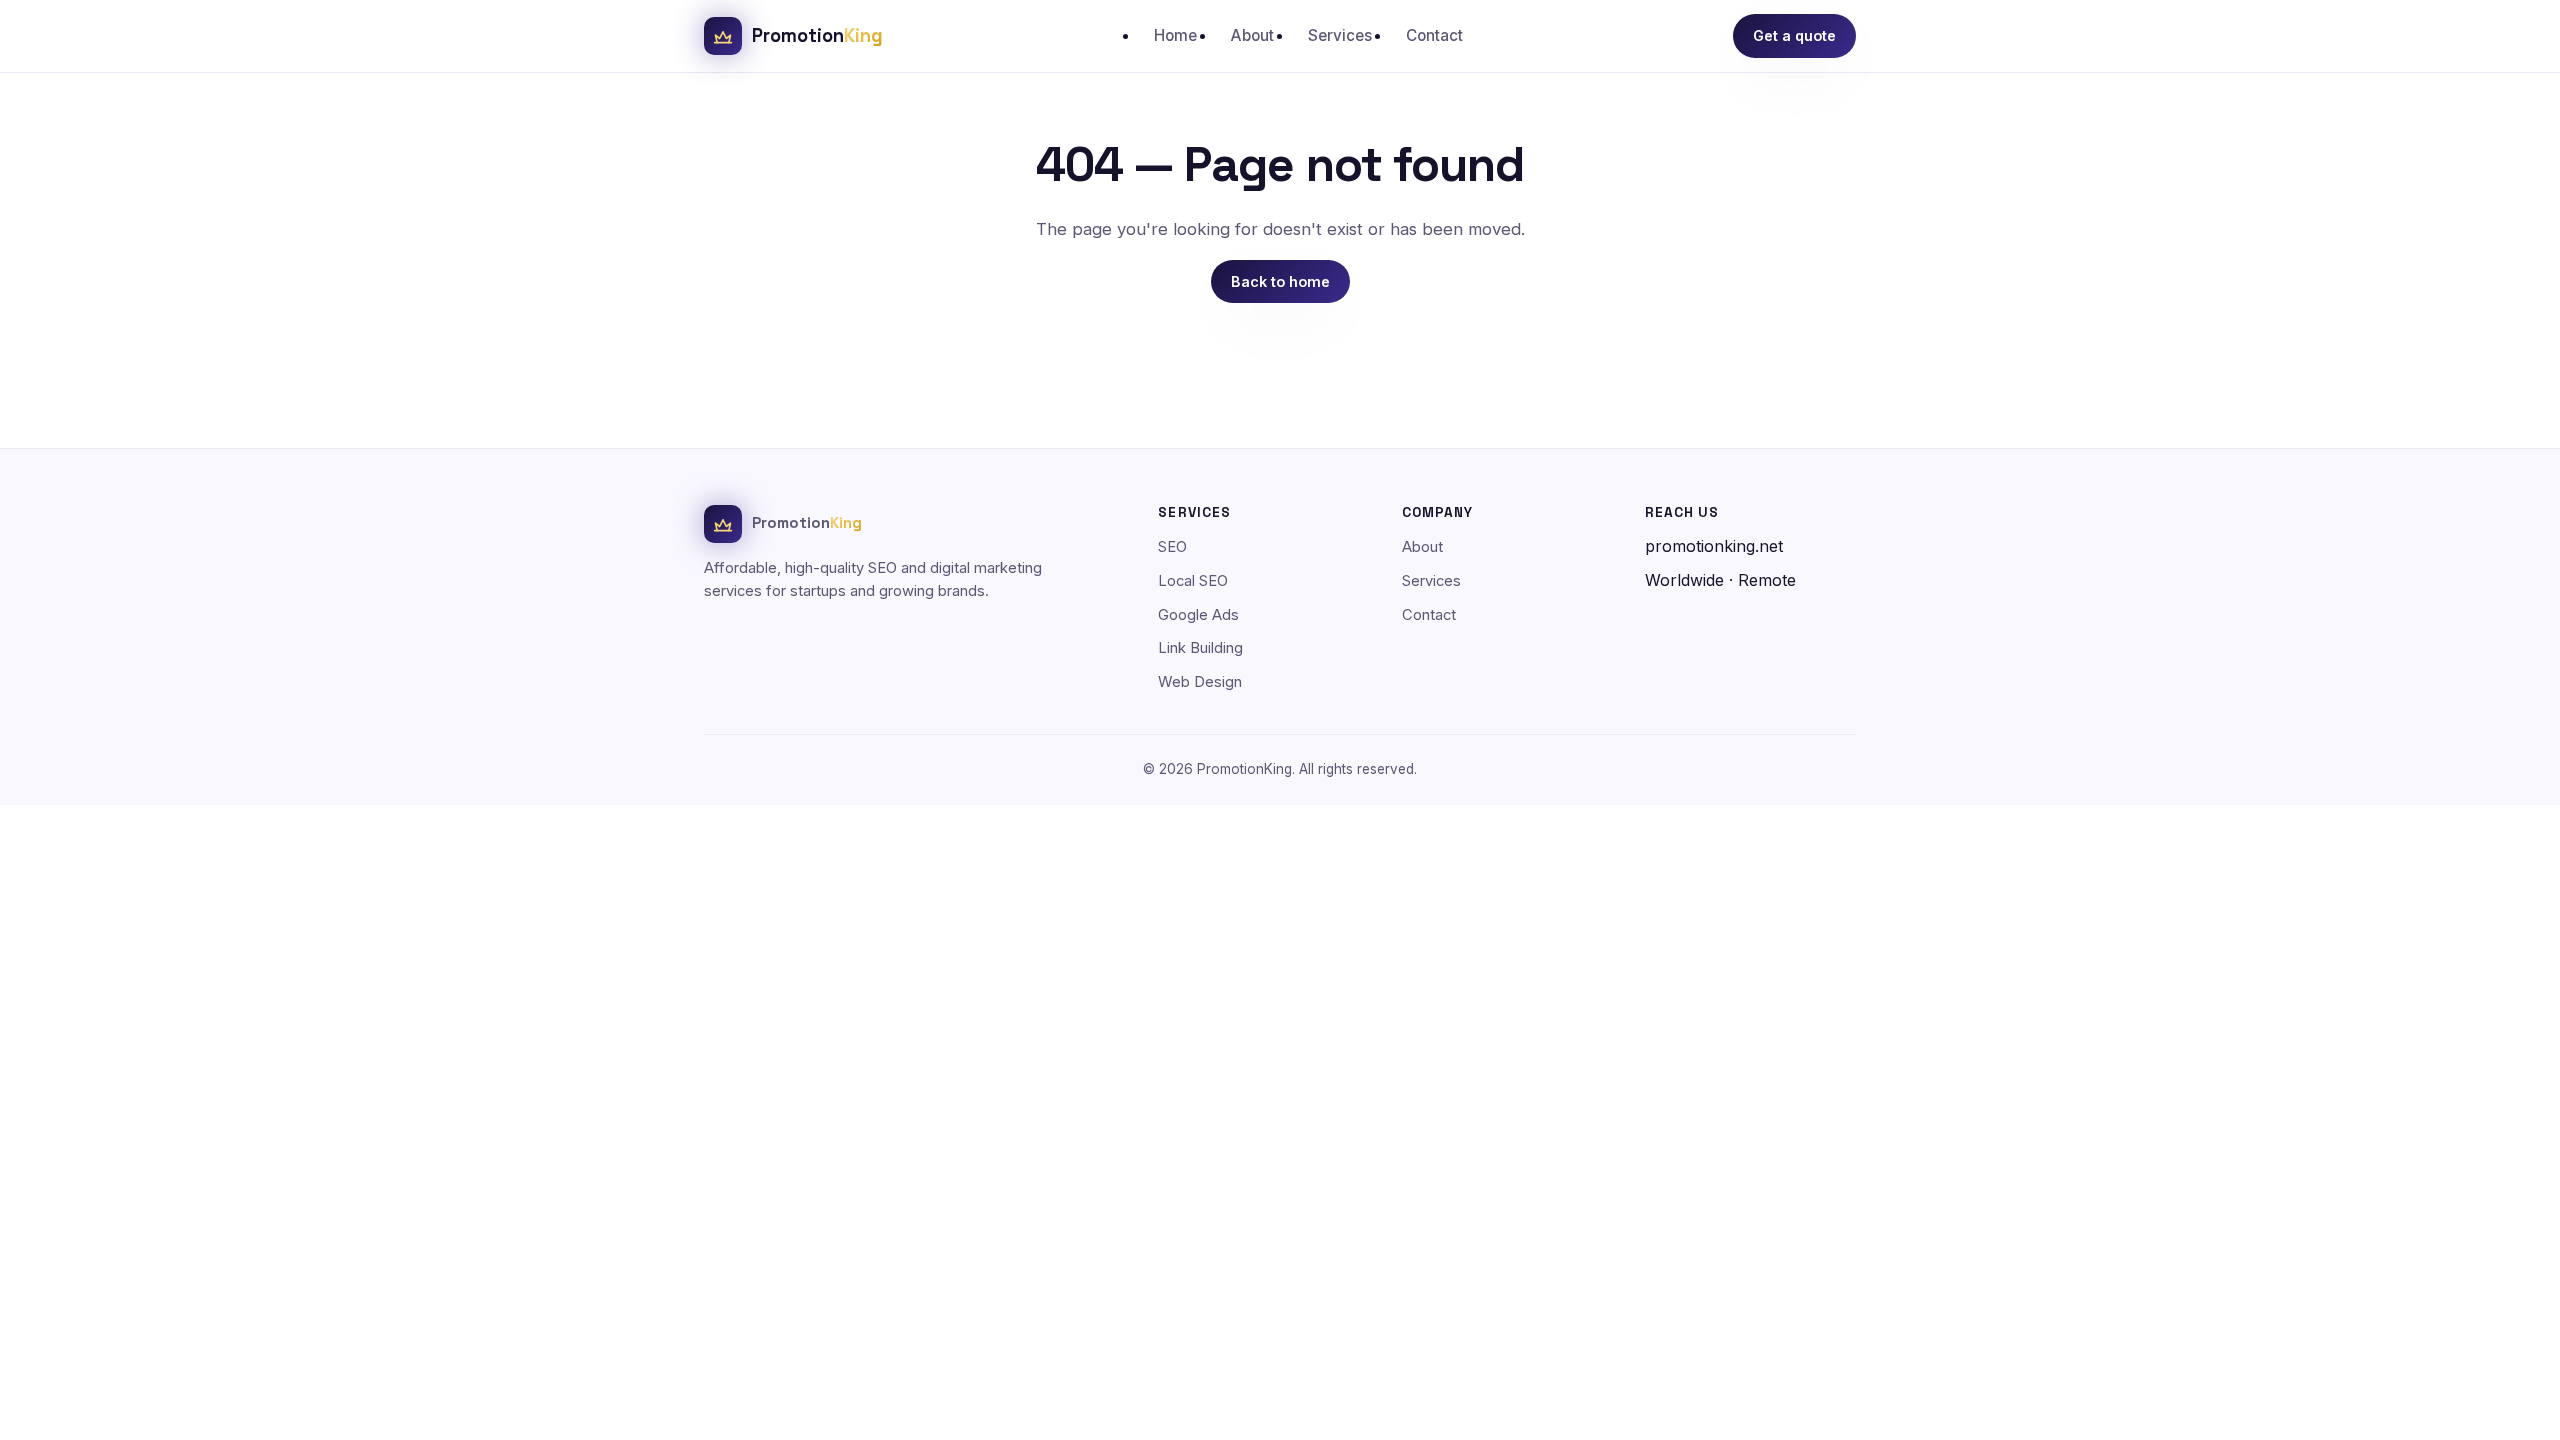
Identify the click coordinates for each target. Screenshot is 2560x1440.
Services (1340, 35)
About (1252, 35)
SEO (1172, 547)
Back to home (1280, 281)
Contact (1434, 35)
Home (1175, 35)
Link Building (1200, 648)
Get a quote (1794, 35)
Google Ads (1198, 615)
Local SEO (1193, 581)
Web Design (1200, 682)
